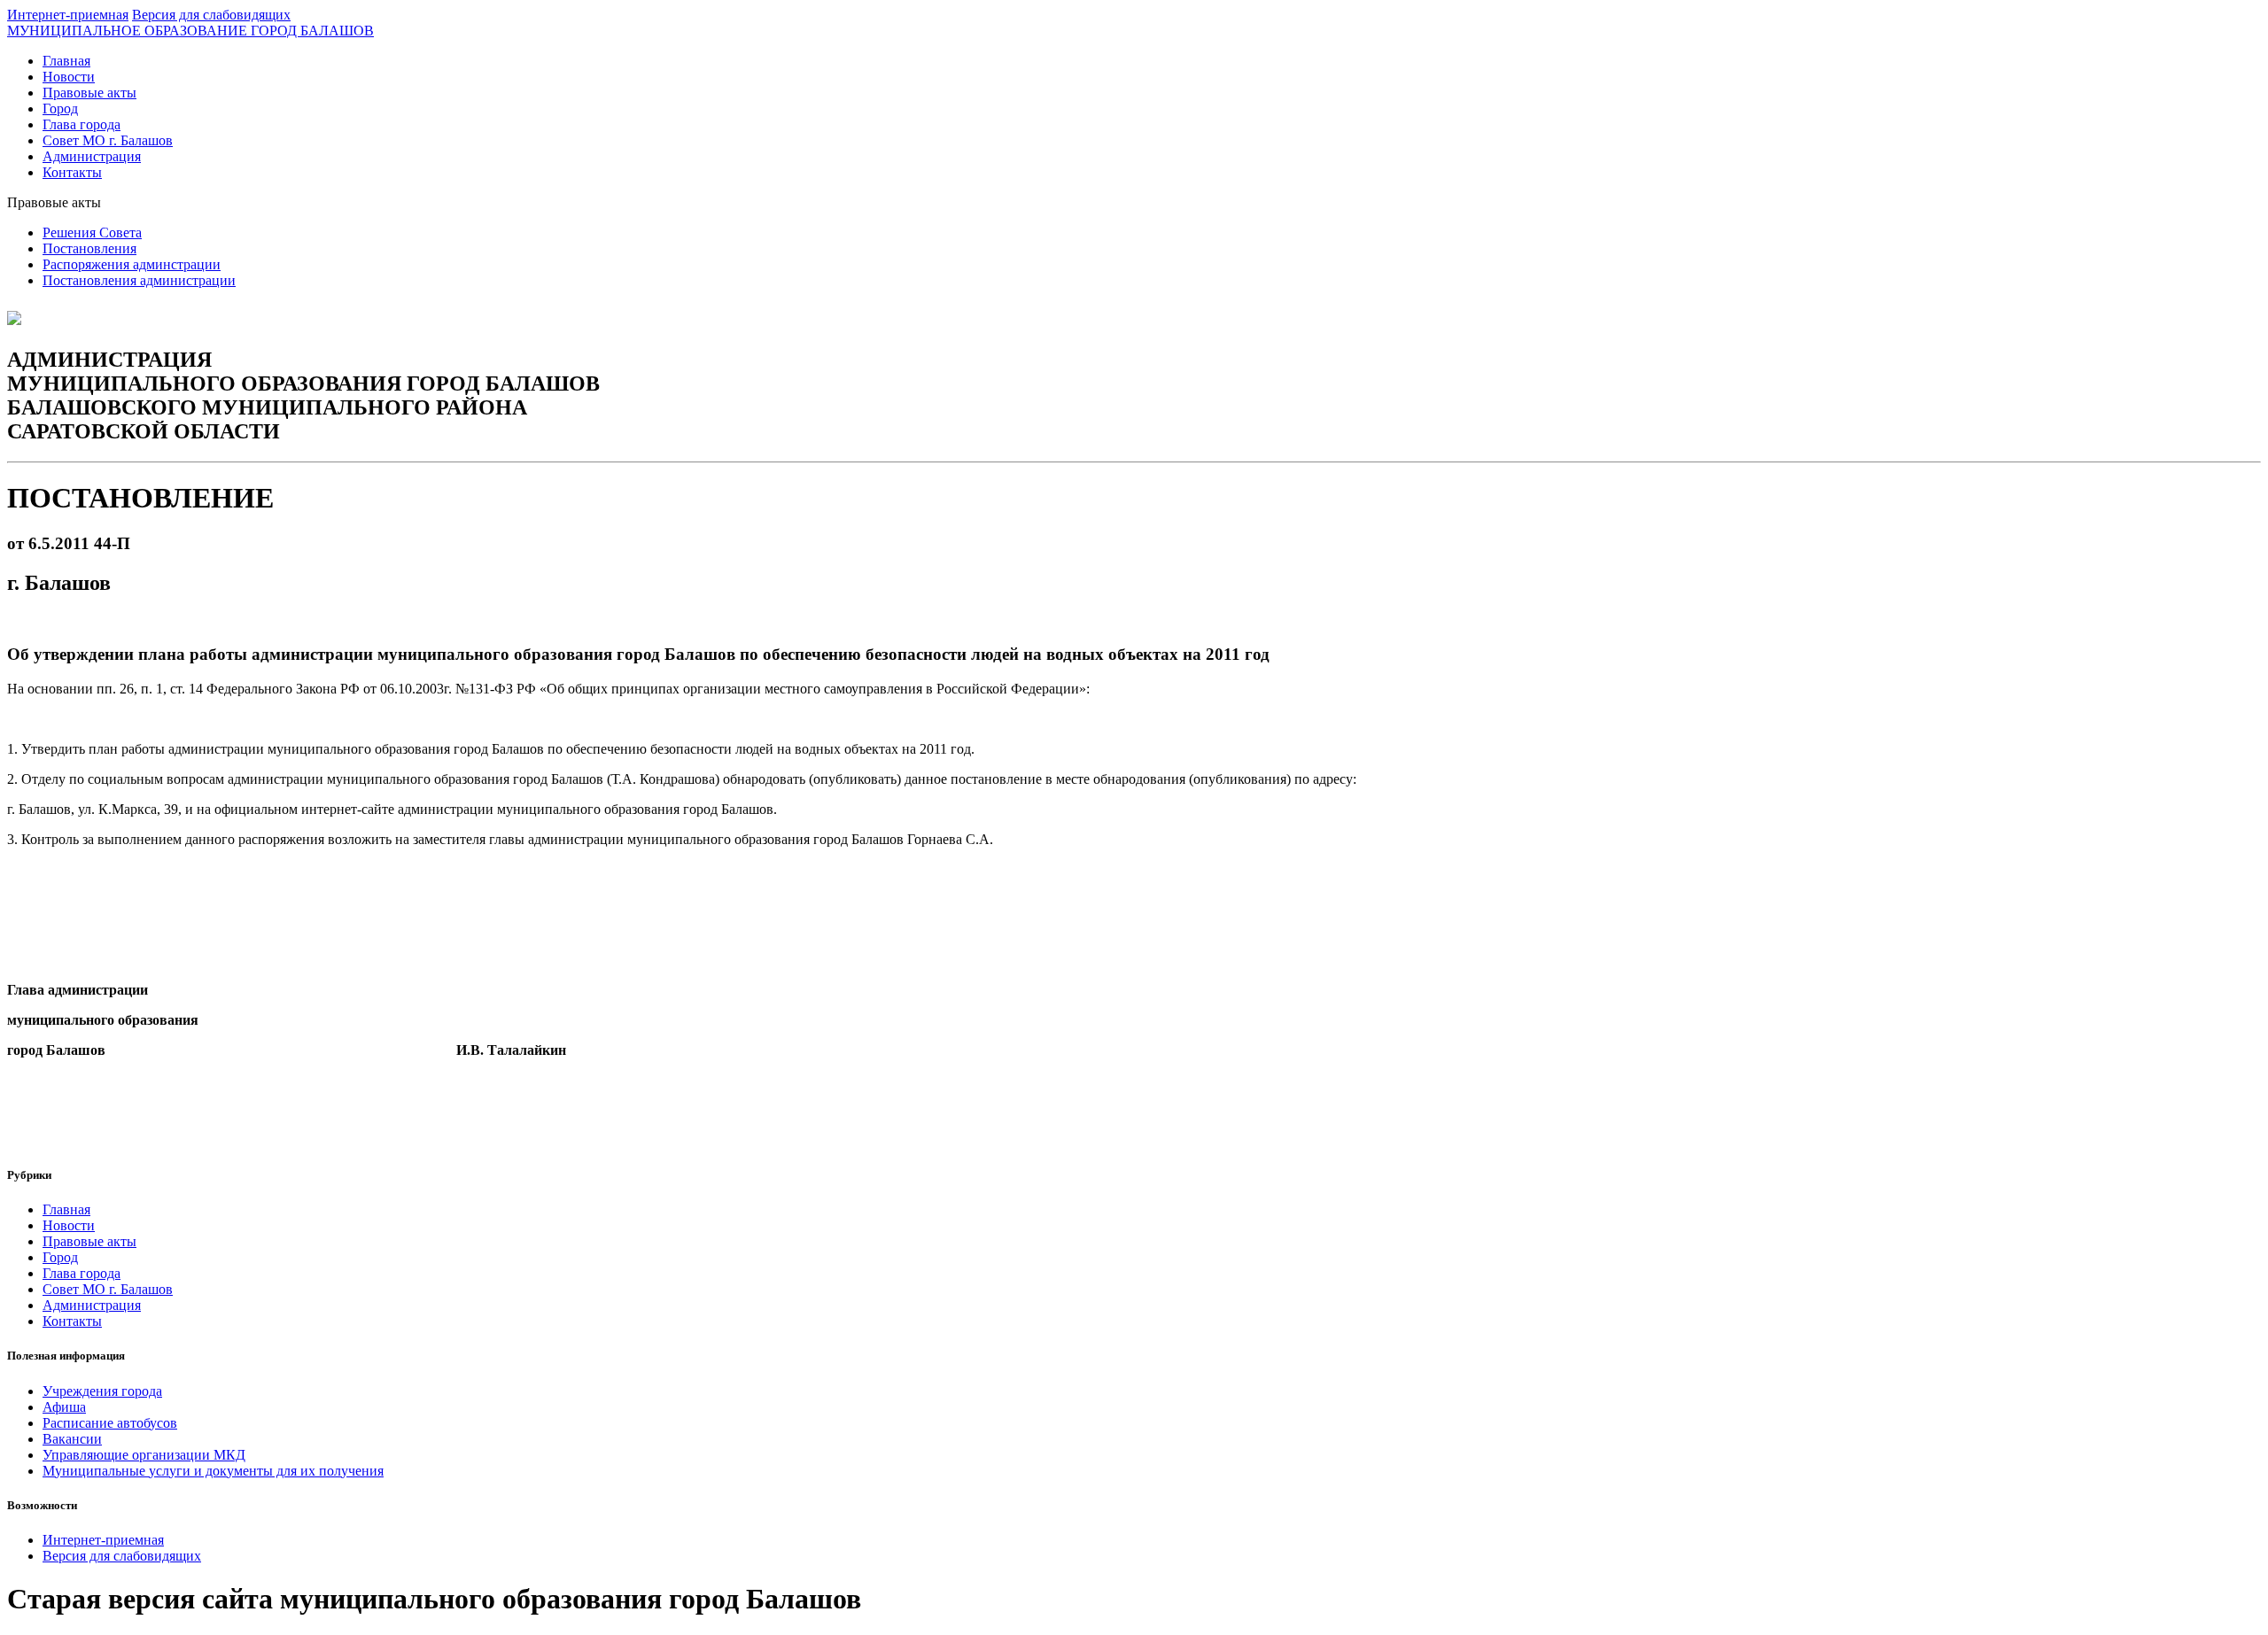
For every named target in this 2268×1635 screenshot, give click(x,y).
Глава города (82, 124)
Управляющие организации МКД (144, 1455)
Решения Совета (92, 232)
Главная (66, 61)
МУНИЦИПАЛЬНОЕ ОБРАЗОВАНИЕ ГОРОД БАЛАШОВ (190, 31)
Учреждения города (102, 1391)
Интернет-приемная (68, 15)
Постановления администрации (139, 280)
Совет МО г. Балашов (108, 140)
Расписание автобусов (110, 1423)
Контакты (72, 172)
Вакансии (72, 1439)
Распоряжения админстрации (132, 264)
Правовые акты (89, 93)
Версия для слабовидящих (211, 15)
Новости (69, 77)
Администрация (92, 156)
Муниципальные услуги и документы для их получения (213, 1471)
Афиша (64, 1407)
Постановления (89, 248)
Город (60, 108)
